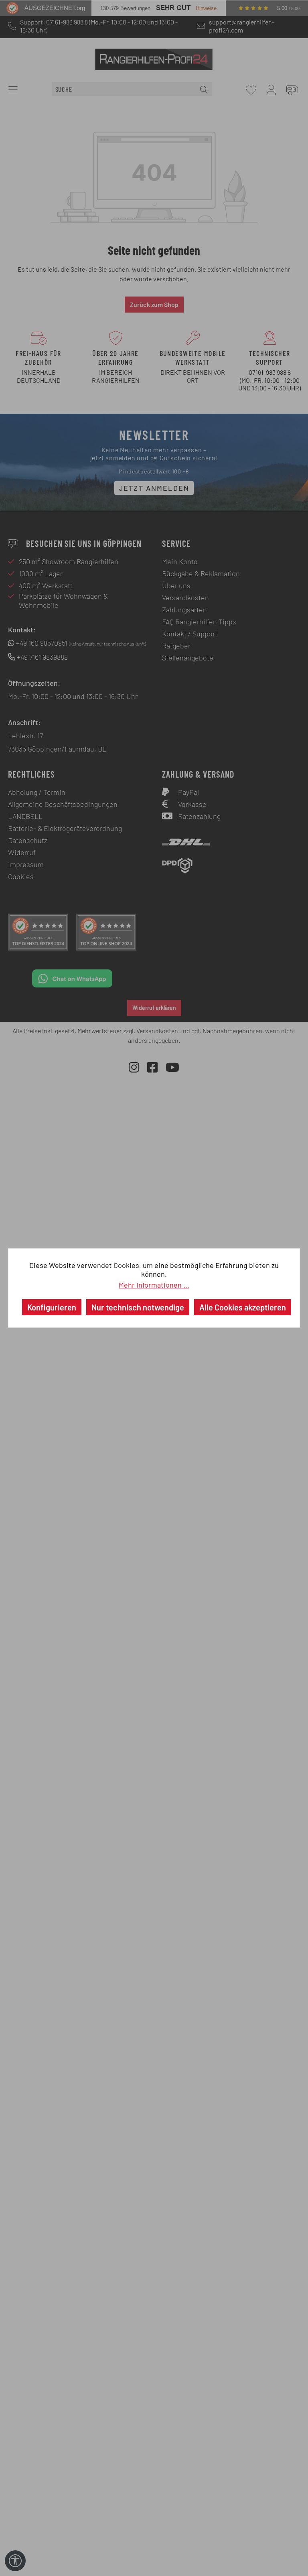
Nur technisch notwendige (138, 1307)
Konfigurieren (52, 1307)
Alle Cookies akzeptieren (243, 1307)
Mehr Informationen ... (154, 1285)
